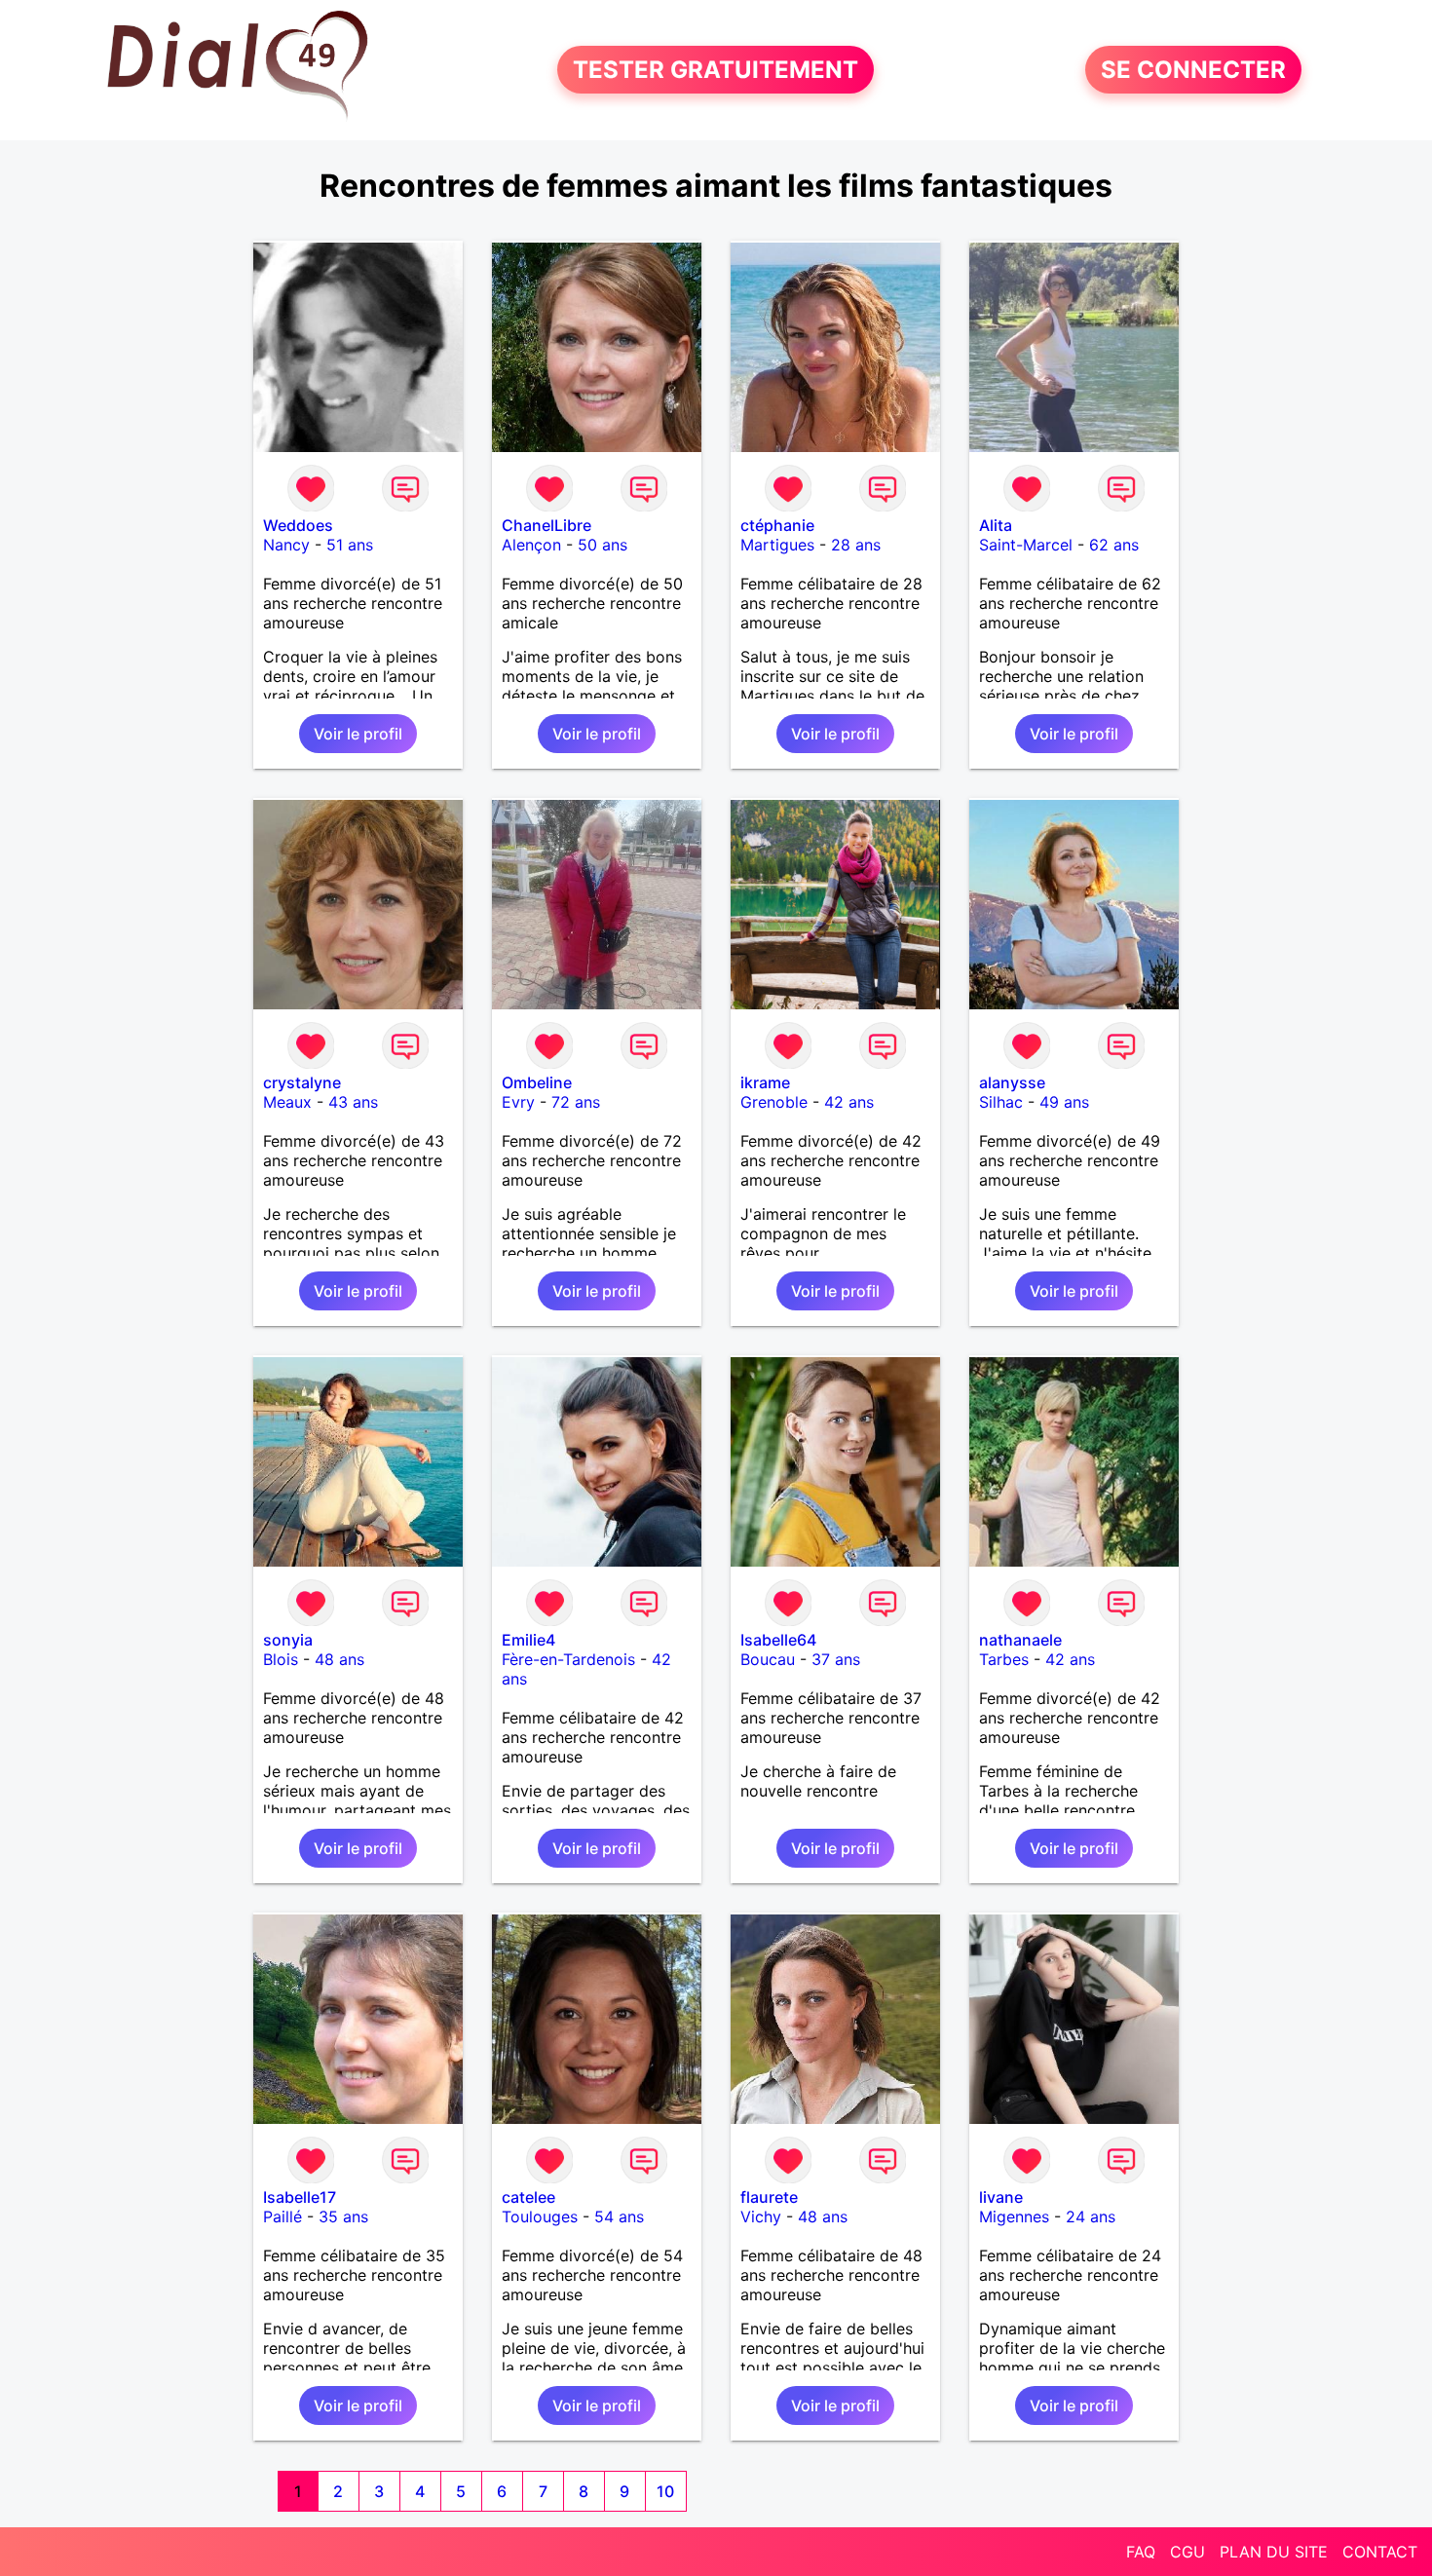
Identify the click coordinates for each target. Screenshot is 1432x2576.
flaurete (769, 2197)
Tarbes (1004, 1659)
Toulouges (540, 2216)
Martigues (777, 545)
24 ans (1091, 2216)
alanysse (1012, 1082)
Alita (996, 525)
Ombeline (537, 1082)
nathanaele (1020, 1640)
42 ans (849, 1102)
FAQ (1141, 2552)
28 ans (856, 545)
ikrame (765, 1082)
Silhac (1001, 1102)
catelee (528, 2197)
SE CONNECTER (1193, 70)
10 (665, 2491)
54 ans (619, 2216)
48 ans (339, 1659)
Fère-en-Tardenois (568, 1659)
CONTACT (1380, 2552)
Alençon (531, 545)
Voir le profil (358, 734)
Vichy (761, 2216)
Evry (518, 1102)
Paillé (283, 2216)
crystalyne (302, 1082)
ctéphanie (777, 525)
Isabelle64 (778, 1640)
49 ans (1064, 1102)
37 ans (836, 1659)
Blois (281, 1659)
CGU (1187, 2552)
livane (1001, 2197)
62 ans (1114, 545)
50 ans (603, 545)
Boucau (768, 1659)
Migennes (1014, 2216)
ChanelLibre (546, 525)
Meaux (287, 1102)
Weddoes (298, 525)
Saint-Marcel (1026, 545)
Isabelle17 (300, 2197)
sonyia (288, 1640)
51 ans (350, 545)
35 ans (343, 2216)
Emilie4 (528, 1640)
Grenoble (774, 1102)
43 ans (353, 1102)
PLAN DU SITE (1274, 2552)
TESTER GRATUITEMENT (716, 70)
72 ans (576, 1102)
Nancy (286, 545)
